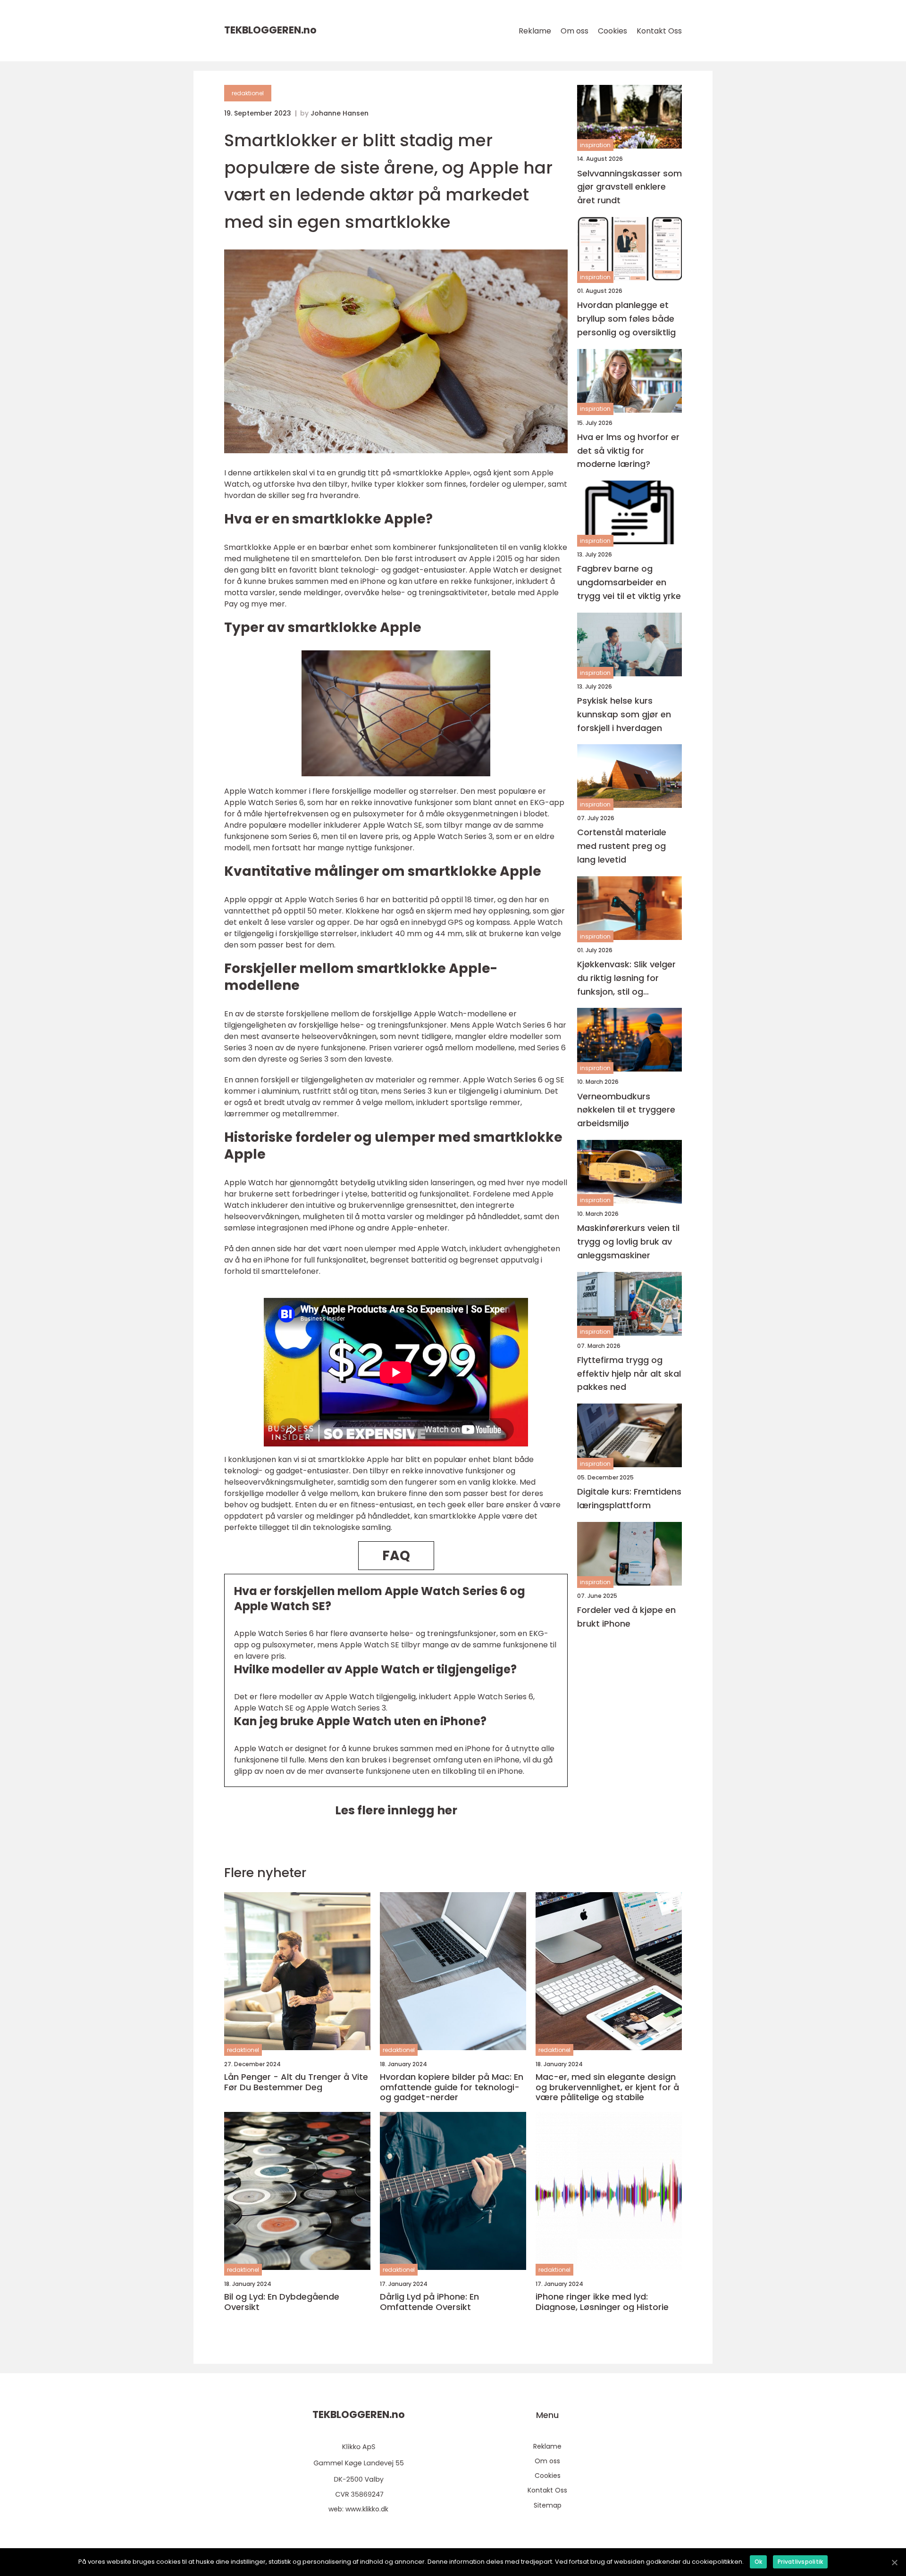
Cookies (612, 31)
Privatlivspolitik (800, 2562)
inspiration (595, 145)
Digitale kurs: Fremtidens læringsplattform (629, 1498)
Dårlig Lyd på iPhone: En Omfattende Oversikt (429, 2302)
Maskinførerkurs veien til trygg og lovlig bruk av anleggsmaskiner (628, 1242)
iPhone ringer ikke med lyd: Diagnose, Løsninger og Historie (602, 2302)
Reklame (535, 31)
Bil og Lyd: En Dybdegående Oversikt (282, 2302)
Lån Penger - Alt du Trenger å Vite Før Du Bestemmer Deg (296, 2082)
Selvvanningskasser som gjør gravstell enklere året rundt (629, 187)
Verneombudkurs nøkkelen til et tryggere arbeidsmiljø (626, 1109)
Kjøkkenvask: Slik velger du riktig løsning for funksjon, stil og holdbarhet (626, 978)
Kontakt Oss (659, 31)
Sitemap (548, 2505)
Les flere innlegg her (396, 1810)
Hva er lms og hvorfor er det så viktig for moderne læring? (628, 450)
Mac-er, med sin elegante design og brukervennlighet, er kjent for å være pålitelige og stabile (607, 2087)
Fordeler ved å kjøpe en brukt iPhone (626, 1617)
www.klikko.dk (367, 2509)
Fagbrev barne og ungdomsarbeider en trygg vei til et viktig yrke (629, 582)
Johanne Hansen (340, 113)
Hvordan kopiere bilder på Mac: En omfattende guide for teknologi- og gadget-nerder (452, 2087)
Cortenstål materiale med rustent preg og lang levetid (622, 846)
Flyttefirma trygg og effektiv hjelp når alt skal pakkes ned (629, 1373)
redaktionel (248, 93)
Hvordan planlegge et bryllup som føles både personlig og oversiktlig (626, 319)
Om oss (575, 31)
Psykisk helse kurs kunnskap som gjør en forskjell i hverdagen (624, 714)
